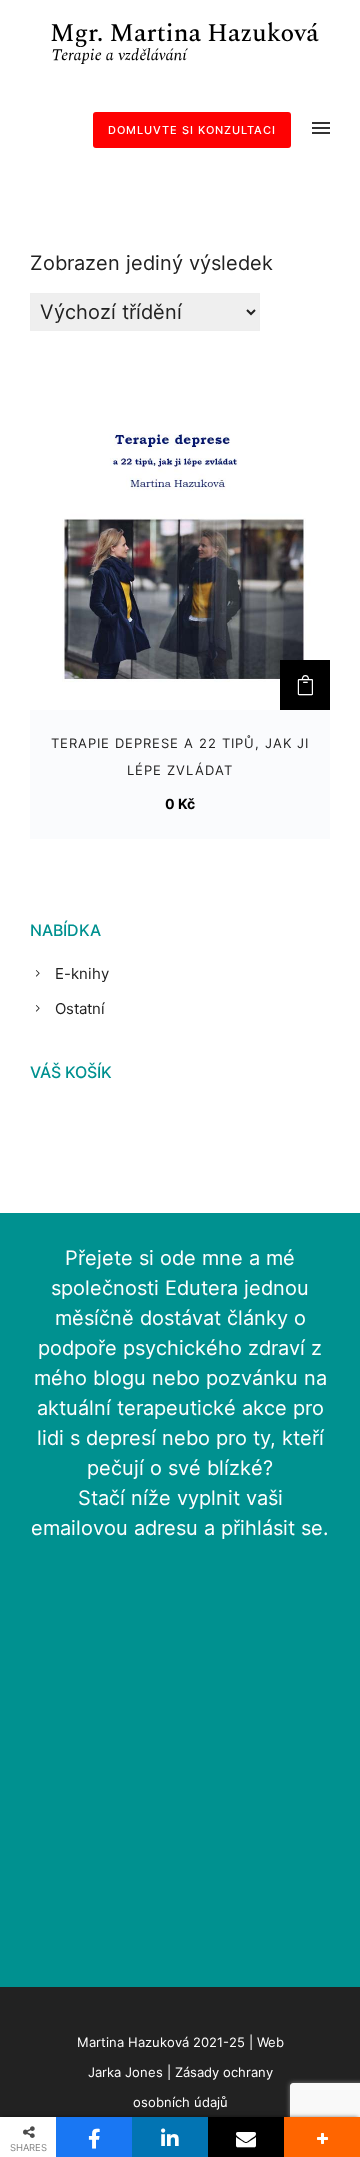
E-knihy (82, 973)
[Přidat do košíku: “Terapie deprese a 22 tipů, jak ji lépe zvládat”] (305, 685)
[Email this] (246, 2137)
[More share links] (322, 2137)
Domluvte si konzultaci (192, 130)
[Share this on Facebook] (94, 2137)
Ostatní (80, 1008)
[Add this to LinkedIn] (170, 2137)
